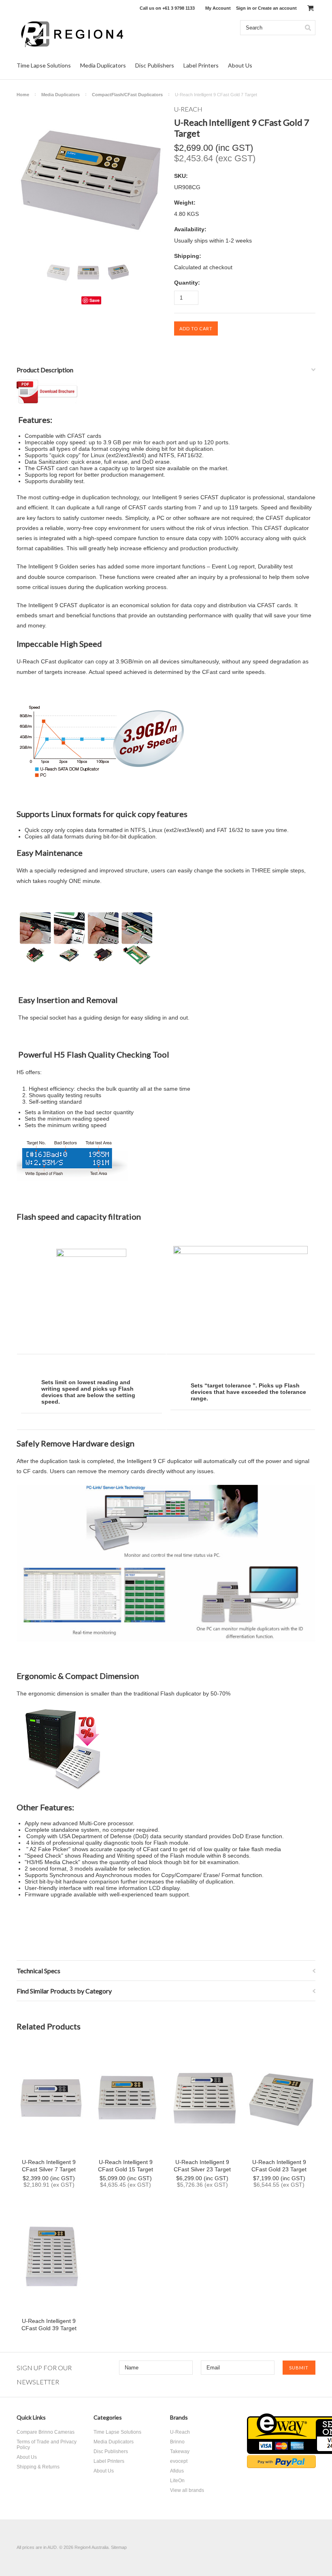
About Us (240, 65)
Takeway (180, 2451)
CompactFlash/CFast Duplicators (127, 95)
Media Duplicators (103, 65)
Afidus (177, 2471)
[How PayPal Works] (281, 2466)
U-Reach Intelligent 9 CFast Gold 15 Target (126, 2166)
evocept (179, 2461)
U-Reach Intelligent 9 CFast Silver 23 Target (202, 2166)
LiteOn (177, 2481)
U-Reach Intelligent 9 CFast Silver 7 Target (49, 2166)
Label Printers (201, 65)
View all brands (187, 2490)
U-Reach (180, 2432)
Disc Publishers (155, 65)
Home (23, 95)
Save (95, 300)
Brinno (177, 2442)
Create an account (277, 8)
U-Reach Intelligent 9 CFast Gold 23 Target (279, 2166)
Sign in (244, 8)
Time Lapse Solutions (44, 65)
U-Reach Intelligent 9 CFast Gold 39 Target (49, 2325)
